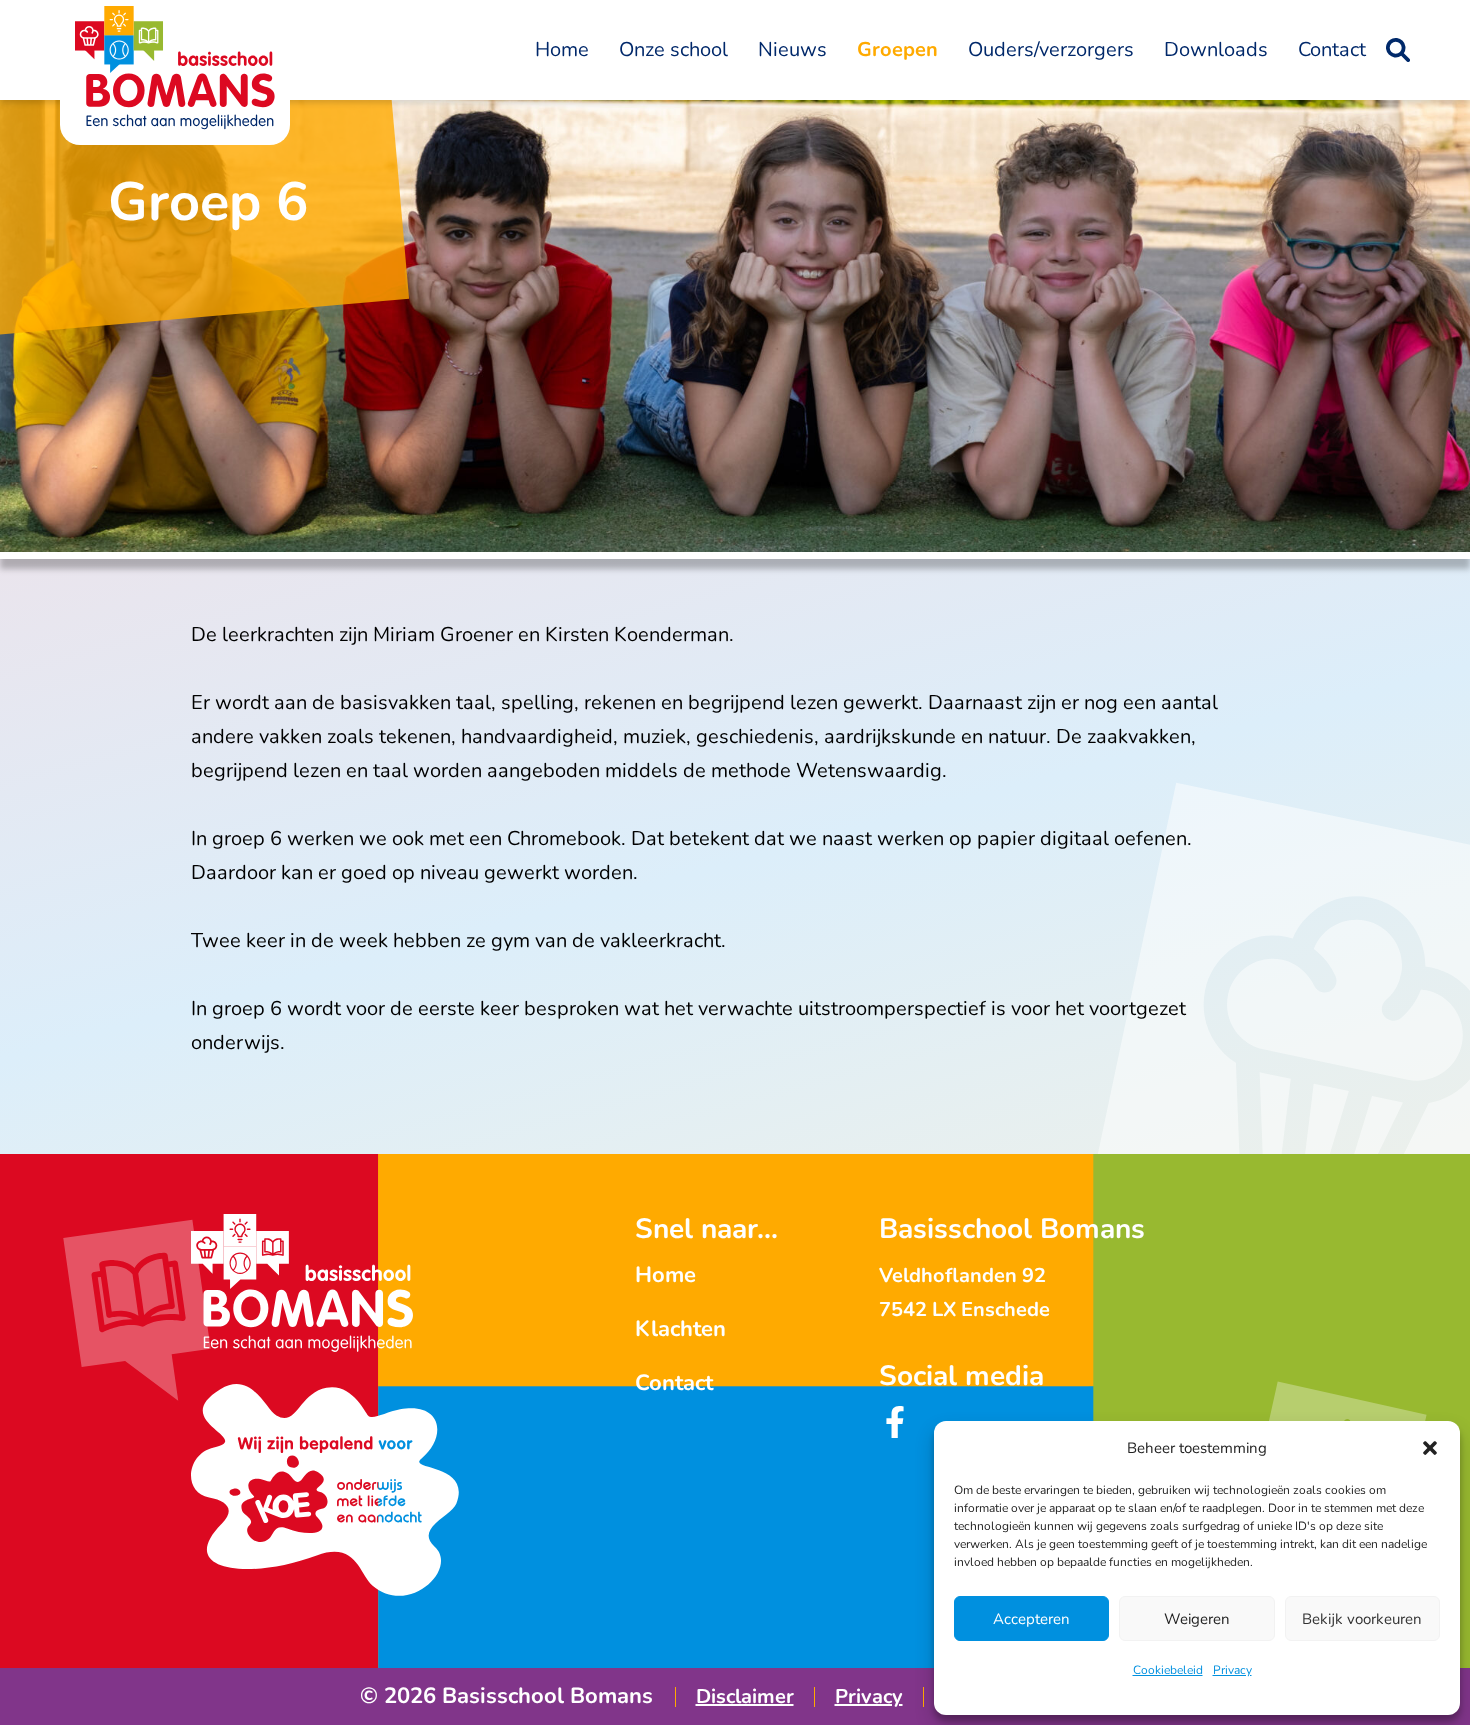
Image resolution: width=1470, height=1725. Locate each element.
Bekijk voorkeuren (1362, 1619)
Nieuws (792, 49)
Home (562, 49)
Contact (1332, 49)
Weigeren (1197, 1619)
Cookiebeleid (1168, 1670)
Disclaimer (745, 1696)
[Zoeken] (1398, 50)
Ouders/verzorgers (1051, 49)
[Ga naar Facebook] (895, 1431)
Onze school (673, 49)
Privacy (1232, 1670)
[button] (1430, 1448)
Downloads (1216, 49)
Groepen (897, 49)
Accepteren (1031, 1619)
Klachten (680, 1329)
